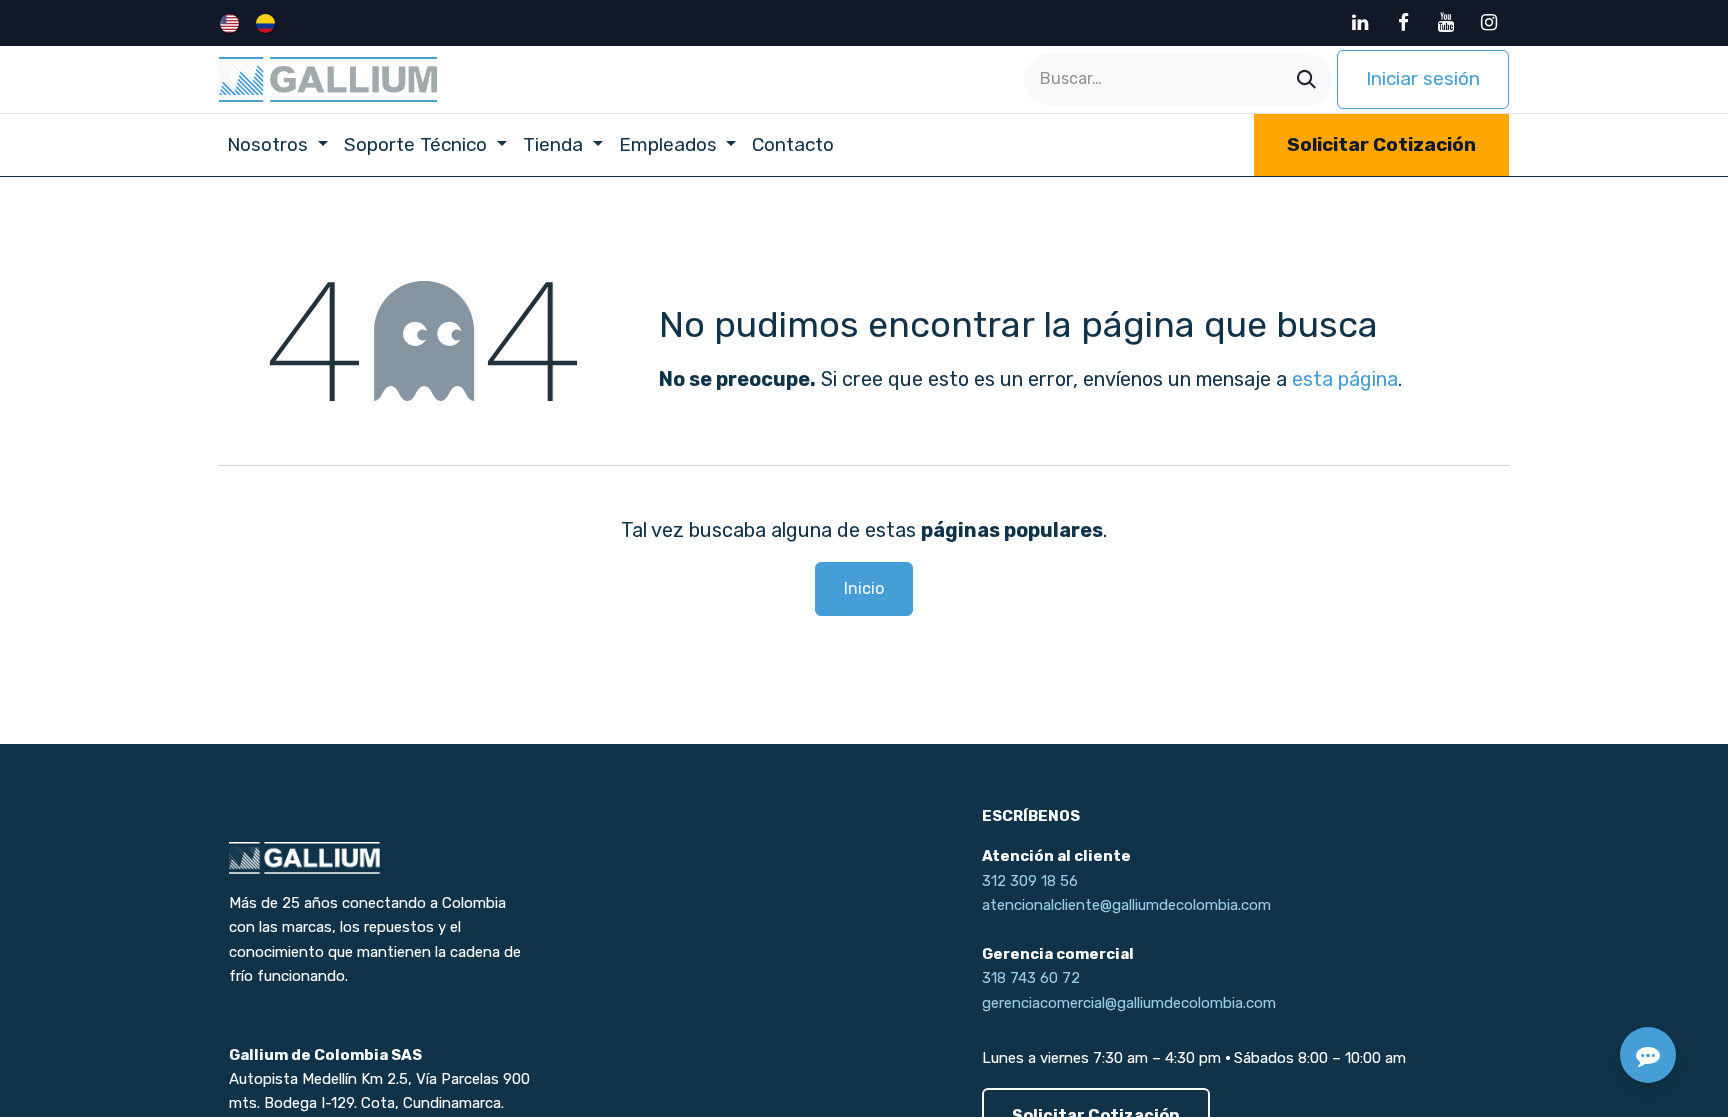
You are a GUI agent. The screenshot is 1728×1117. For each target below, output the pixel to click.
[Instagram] (1489, 23)
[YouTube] (1446, 23)
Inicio (864, 588)
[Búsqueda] (1306, 79)
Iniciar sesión (1423, 78)
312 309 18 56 (1030, 881)
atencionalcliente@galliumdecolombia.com (1126, 905)
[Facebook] (1403, 23)
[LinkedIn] (1360, 23)
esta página (1345, 379)
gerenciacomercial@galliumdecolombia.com (1129, 1003)
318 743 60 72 (1031, 978)
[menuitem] (231, 23)
